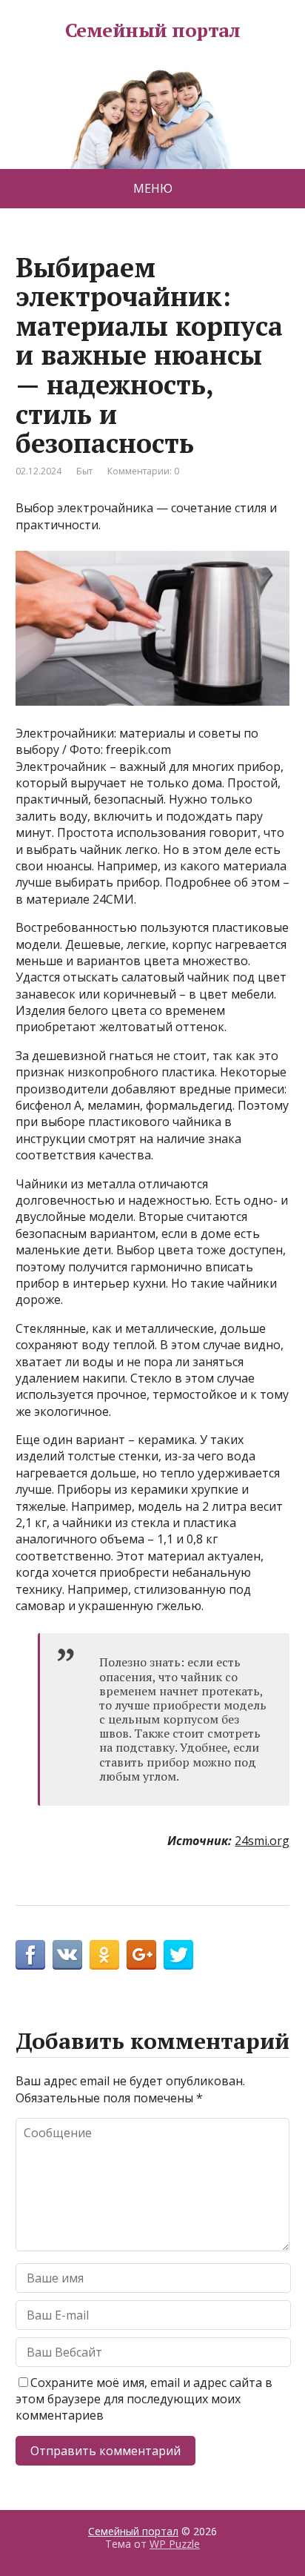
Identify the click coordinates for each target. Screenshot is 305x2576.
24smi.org (262, 1841)
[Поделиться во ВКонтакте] (67, 1955)
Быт (84, 471)
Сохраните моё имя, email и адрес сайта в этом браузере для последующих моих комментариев (144, 2399)
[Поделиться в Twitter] (178, 1955)
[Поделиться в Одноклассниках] (104, 1955)
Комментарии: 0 (143, 471)
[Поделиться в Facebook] (30, 1955)
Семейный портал (152, 30)
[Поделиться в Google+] (141, 1955)
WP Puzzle (175, 2544)
